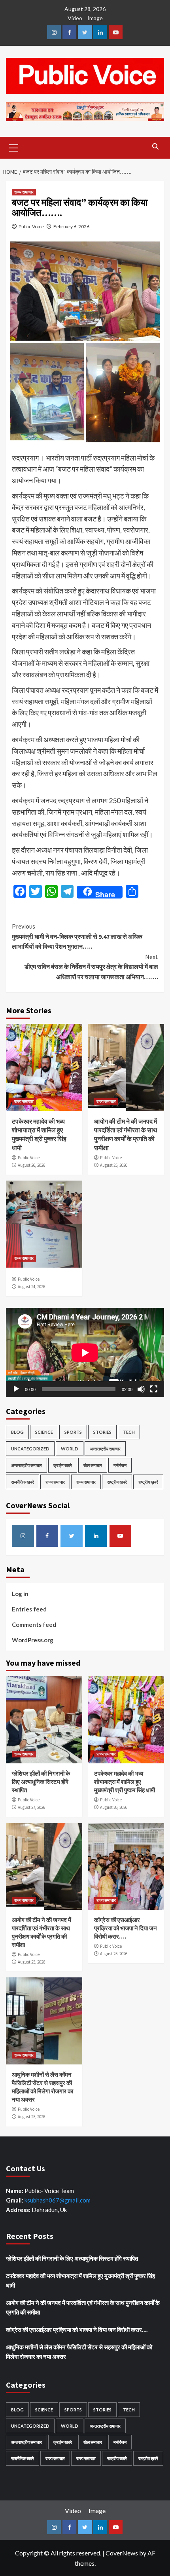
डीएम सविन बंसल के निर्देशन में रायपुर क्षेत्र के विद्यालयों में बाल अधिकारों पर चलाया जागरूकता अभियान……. (91, 967)
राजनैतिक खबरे (23, 1482)
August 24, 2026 (31, 1287)
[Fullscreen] (154, 1389)
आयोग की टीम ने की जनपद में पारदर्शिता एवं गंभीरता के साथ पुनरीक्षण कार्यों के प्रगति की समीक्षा (83, 2307)
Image (95, 18)
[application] (85, 1352)
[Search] (155, 147)
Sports (73, 1432)
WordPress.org (33, 1640)
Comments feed (34, 1624)
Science (44, 1432)
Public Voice (31, 227)
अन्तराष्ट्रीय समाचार (105, 1449)
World (70, 1449)
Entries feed (29, 1609)
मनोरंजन (120, 1465)
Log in (20, 1594)
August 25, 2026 (114, 1165)
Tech (129, 1432)
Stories (102, 1432)
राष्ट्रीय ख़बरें (148, 1482)
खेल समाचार (93, 1465)
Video (75, 18)
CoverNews (122, 2553)
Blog (17, 1432)
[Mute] (141, 1389)
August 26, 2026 (31, 1165)
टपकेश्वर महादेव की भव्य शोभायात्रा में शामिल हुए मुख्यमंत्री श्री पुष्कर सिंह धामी (125, 1782)
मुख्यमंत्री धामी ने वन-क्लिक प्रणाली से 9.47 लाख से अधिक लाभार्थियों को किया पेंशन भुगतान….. (77, 936)
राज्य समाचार (24, 192)
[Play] (16, 1389)
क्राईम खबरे (63, 1465)
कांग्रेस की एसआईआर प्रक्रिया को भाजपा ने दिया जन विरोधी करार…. (126, 1928)
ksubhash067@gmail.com (58, 2200)
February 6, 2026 (71, 227)
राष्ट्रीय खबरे (117, 1482)
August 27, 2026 (31, 1807)
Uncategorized (30, 1449)
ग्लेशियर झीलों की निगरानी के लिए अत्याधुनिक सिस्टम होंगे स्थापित (41, 1782)
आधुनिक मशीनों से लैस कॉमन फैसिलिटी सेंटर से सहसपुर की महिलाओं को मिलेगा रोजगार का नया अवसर (79, 2352)
